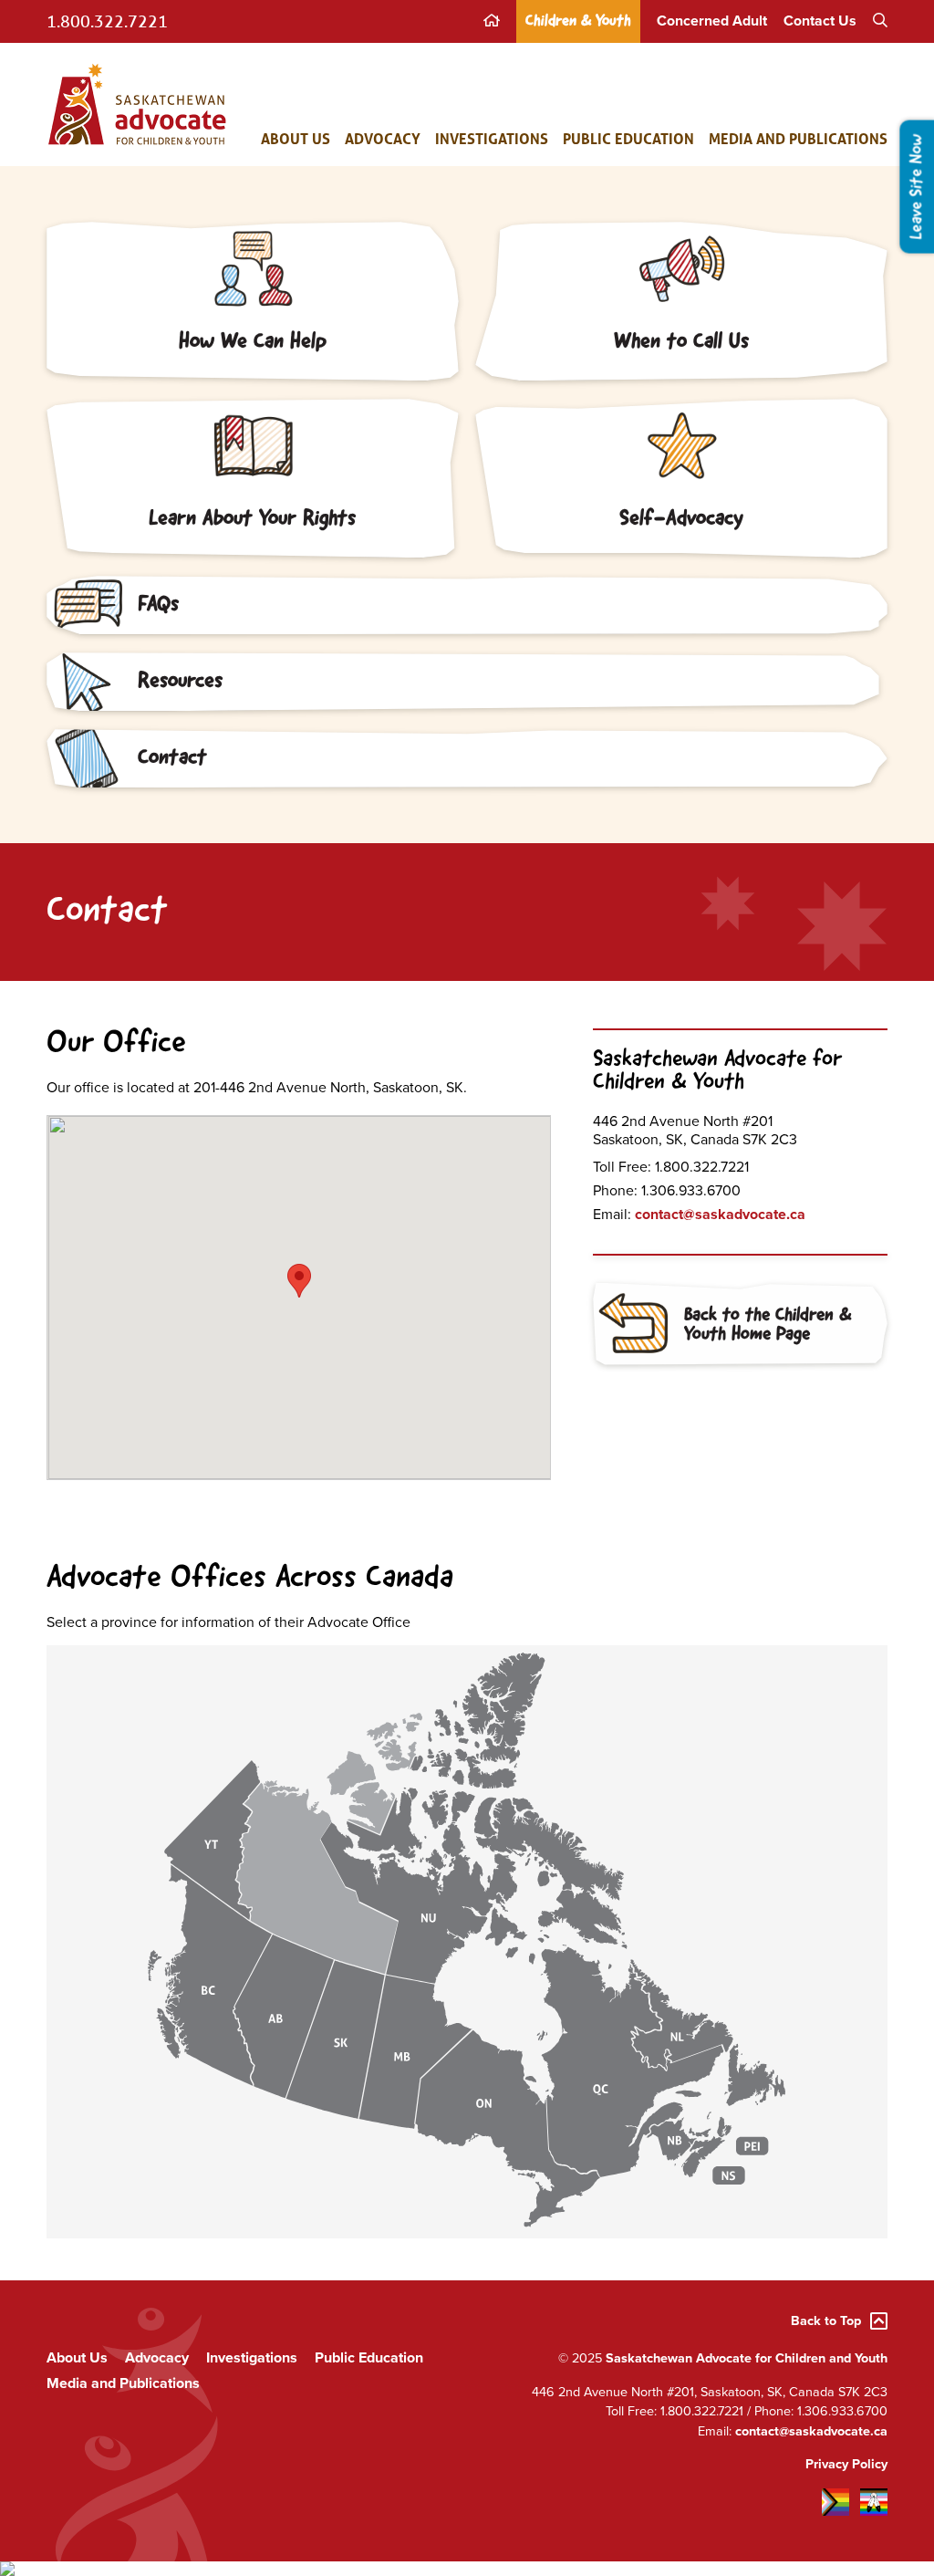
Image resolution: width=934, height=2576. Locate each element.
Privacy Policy (846, 2464)
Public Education (628, 138)
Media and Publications (798, 138)
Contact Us (820, 21)
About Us (296, 138)
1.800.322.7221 (107, 21)
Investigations (492, 138)
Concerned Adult (712, 21)
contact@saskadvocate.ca (720, 1215)
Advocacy (383, 138)
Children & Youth (578, 21)
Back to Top (826, 2321)
